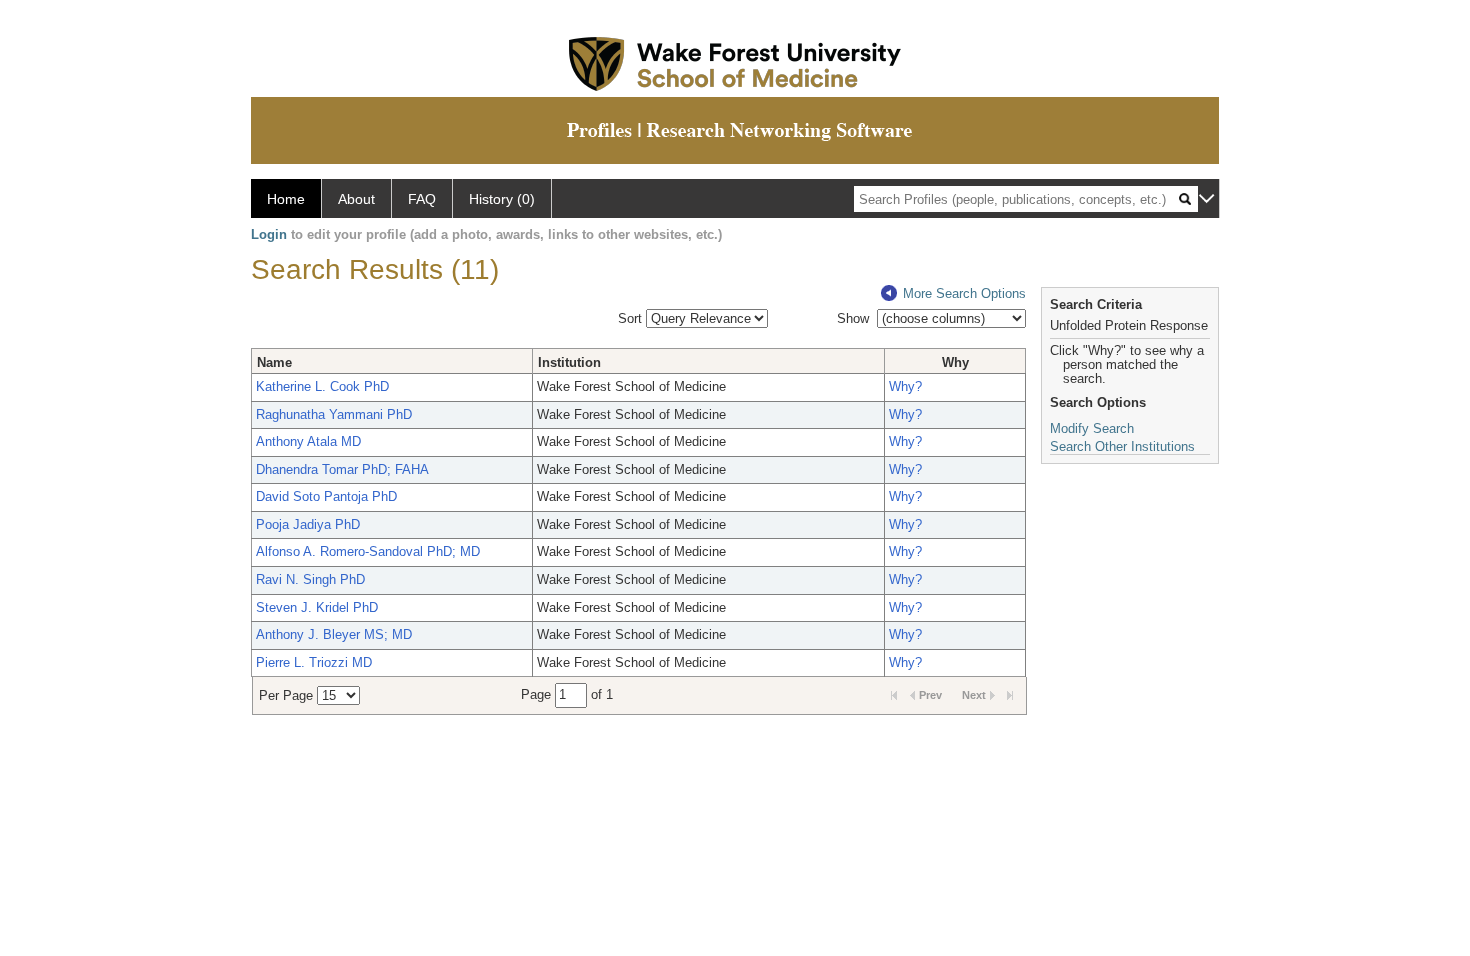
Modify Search (1092, 428)
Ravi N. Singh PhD (310, 579)
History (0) (502, 199)
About (356, 199)
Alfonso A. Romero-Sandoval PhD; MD (368, 551)
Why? (905, 386)
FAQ (422, 199)
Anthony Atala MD (308, 441)
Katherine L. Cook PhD (322, 386)
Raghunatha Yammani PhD (334, 414)
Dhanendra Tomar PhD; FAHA (342, 469)
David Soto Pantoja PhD (326, 496)
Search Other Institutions (1122, 446)
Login (269, 234)
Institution (569, 362)
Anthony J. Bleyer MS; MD (334, 634)
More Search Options (964, 293)
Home (286, 199)
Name (274, 362)
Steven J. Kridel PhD (317, 607)
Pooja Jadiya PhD (308, 524)
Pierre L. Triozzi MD (314, 662)
